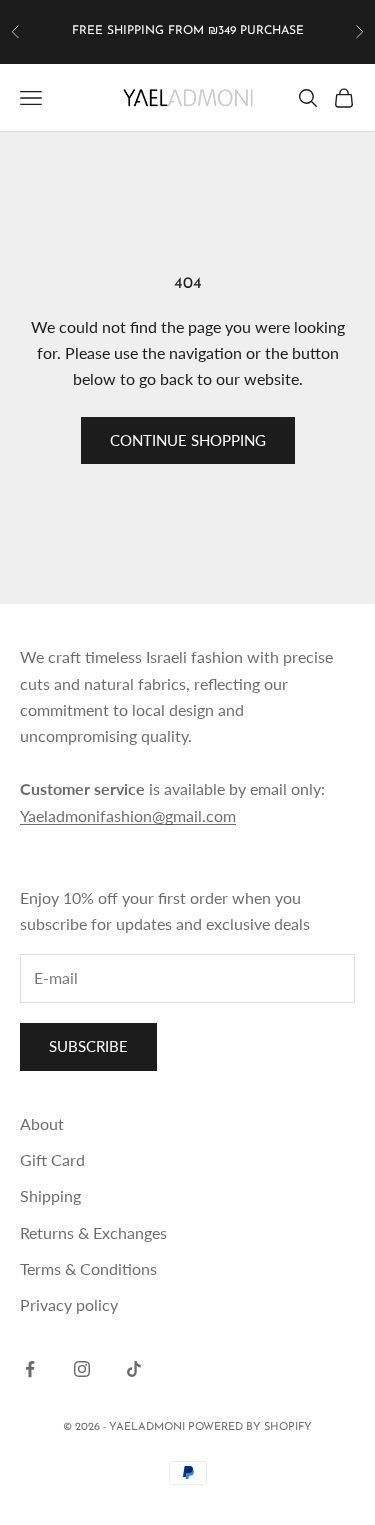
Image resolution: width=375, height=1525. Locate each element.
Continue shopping (188, 440)
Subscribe (88, 1046)
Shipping (50, 1195)
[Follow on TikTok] (134, 1369)
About (42, 1123)
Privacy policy (69, 1304)
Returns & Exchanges (93, 1232)
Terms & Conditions (88, 1268)
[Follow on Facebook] (30, 1369)
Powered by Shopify (250, 1427)
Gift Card (52, 1159)
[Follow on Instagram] (82, 1369)
